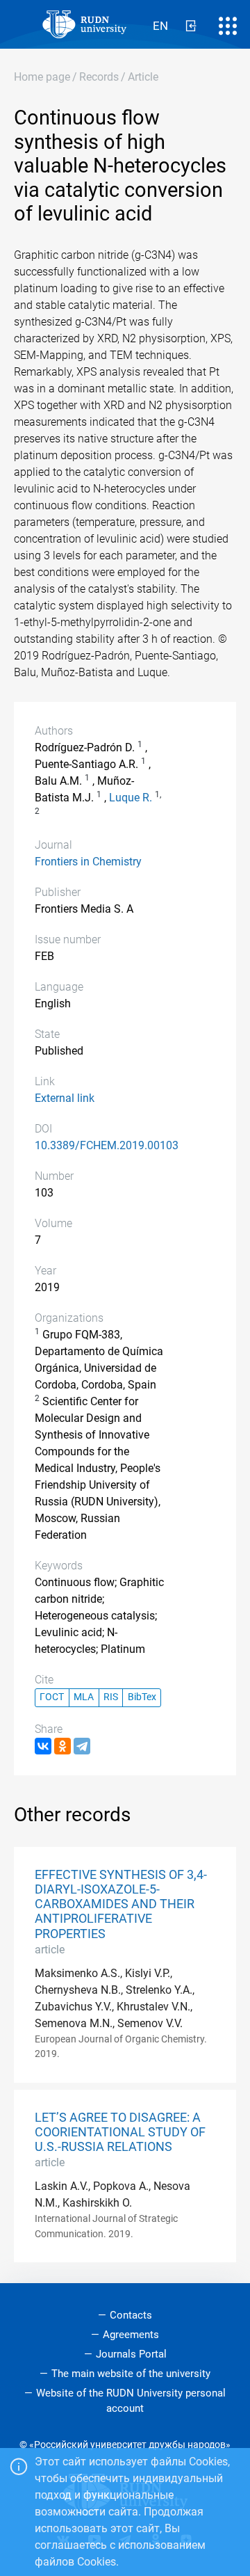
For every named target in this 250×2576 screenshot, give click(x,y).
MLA (84, 1697)
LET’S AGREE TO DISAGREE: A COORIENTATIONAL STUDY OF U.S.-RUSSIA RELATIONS (120, 2132)
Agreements (131, 2335)
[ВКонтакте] (43, 1746)
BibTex (142, 1697)
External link (65, 1098)
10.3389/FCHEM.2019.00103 (107, 1145)
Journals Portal (131, 2354)
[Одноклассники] (62, 1746)
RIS (111, 1697)
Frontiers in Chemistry (88, 862)
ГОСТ (52, 1697)
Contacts (131, 2315)
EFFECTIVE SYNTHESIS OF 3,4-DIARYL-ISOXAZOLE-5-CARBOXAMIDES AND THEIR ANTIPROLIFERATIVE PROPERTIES (121, 1904)
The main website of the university (131, 2374)
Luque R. (131, 798)
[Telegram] (82, 1746)
